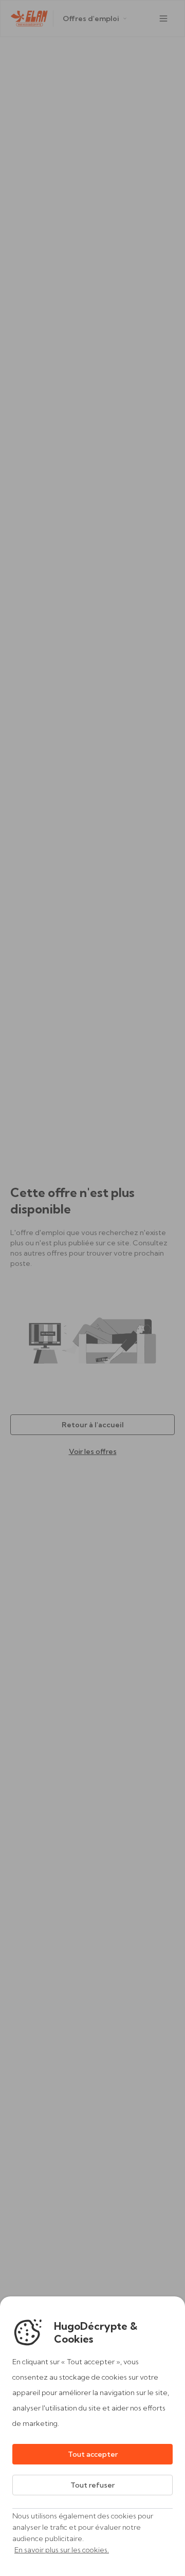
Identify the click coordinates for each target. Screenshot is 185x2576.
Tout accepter (93, 2454)
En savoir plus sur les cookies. (62, 2550)
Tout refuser (92, 2485)
